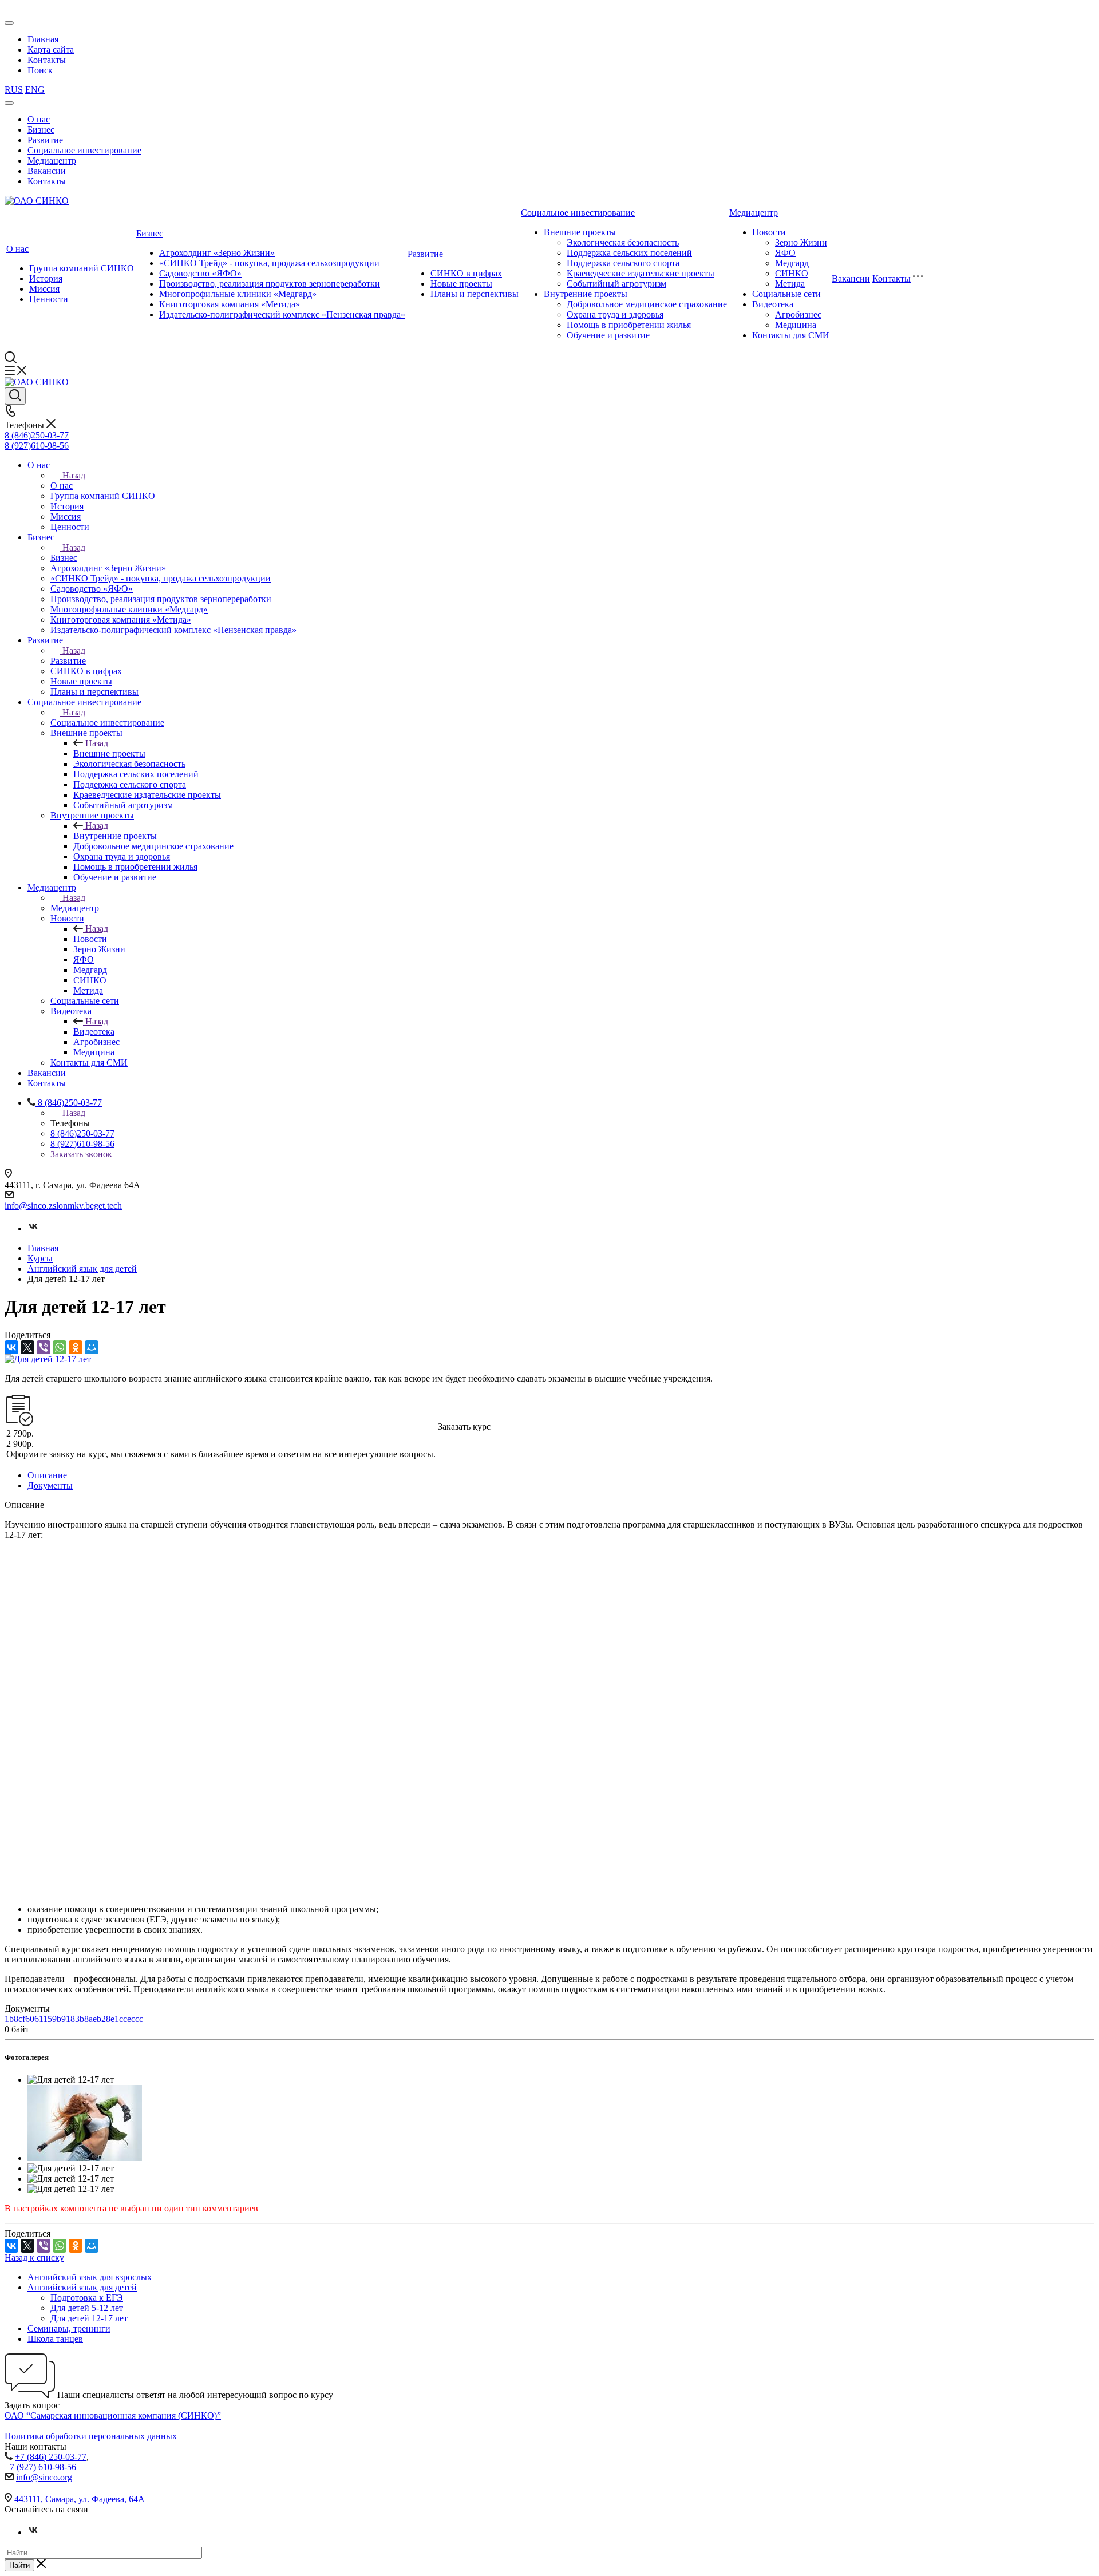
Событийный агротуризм (616, 284)
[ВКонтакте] (11, 1347)
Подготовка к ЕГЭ (87, 2298)
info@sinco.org (44, 2477)
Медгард (792, 263)
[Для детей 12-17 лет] (48, 1359)
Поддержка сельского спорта (623, 263)
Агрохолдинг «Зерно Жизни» (217, 253)
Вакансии (47, 171)
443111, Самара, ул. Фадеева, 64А (80, 2499)
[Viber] (44, 1347)
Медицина (796, 325)
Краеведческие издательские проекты (641, 273)
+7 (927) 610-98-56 (40, 2467)
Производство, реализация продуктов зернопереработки (270, 284)
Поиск (40, 70)
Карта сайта (51, 50)
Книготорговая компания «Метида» (230, 304)
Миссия (44, 289)
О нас (39, 119)
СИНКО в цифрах (466, 273)
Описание (47, 1475)
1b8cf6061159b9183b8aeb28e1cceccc (74, 2019)
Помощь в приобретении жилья (629, 325)
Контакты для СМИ (791, 335)
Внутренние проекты (586, 294)
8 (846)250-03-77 (37, 435)
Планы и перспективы (475, 294)
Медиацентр (52, 161)
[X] (27, 1347)
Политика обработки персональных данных (91, 2436)
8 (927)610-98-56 (37, 446)
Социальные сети (786, 294)
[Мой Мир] (92, 1347)
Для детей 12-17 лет (89, 2318)
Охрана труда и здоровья (615, 314)
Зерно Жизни (801, 242)
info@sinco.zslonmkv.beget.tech (63, 1206)
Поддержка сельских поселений (629, 253)
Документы (50, 1485)
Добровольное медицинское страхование (647, 304)
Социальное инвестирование (84, 150)
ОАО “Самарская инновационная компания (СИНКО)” (113, 2415)
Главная (43, 39)
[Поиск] (15, 396)
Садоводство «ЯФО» (200, 273)
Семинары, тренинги (69, 2328)
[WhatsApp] (60, 1347)
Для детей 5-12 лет (87, 2308)
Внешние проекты (580, 232)
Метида (790, 284)
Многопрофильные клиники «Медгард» (238, 294)
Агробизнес (798, 314)
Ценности (49, 299)
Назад (74, 475)
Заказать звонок (81, 1154)
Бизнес (41, 130)
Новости (769, 232)
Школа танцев (55, 2339)
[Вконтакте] (33, 1228)
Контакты (47, 60)
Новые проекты (461, 284)
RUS (14, 90)
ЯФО (785, 253)
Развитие (45, 140)
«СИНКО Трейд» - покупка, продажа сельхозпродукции (269, 263)
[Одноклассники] (76, 1347)
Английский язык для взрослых (90, 2277)
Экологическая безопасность (623, 242)
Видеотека (773, 304)
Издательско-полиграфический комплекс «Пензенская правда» (282, 314)
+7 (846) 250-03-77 (51, 2457)
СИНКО (792, 273)
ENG (35, 90)
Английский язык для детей (82, 2287)
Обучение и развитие (608, 335)
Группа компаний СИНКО (82, 268)
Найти (19, 2565)
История (46, 278)
